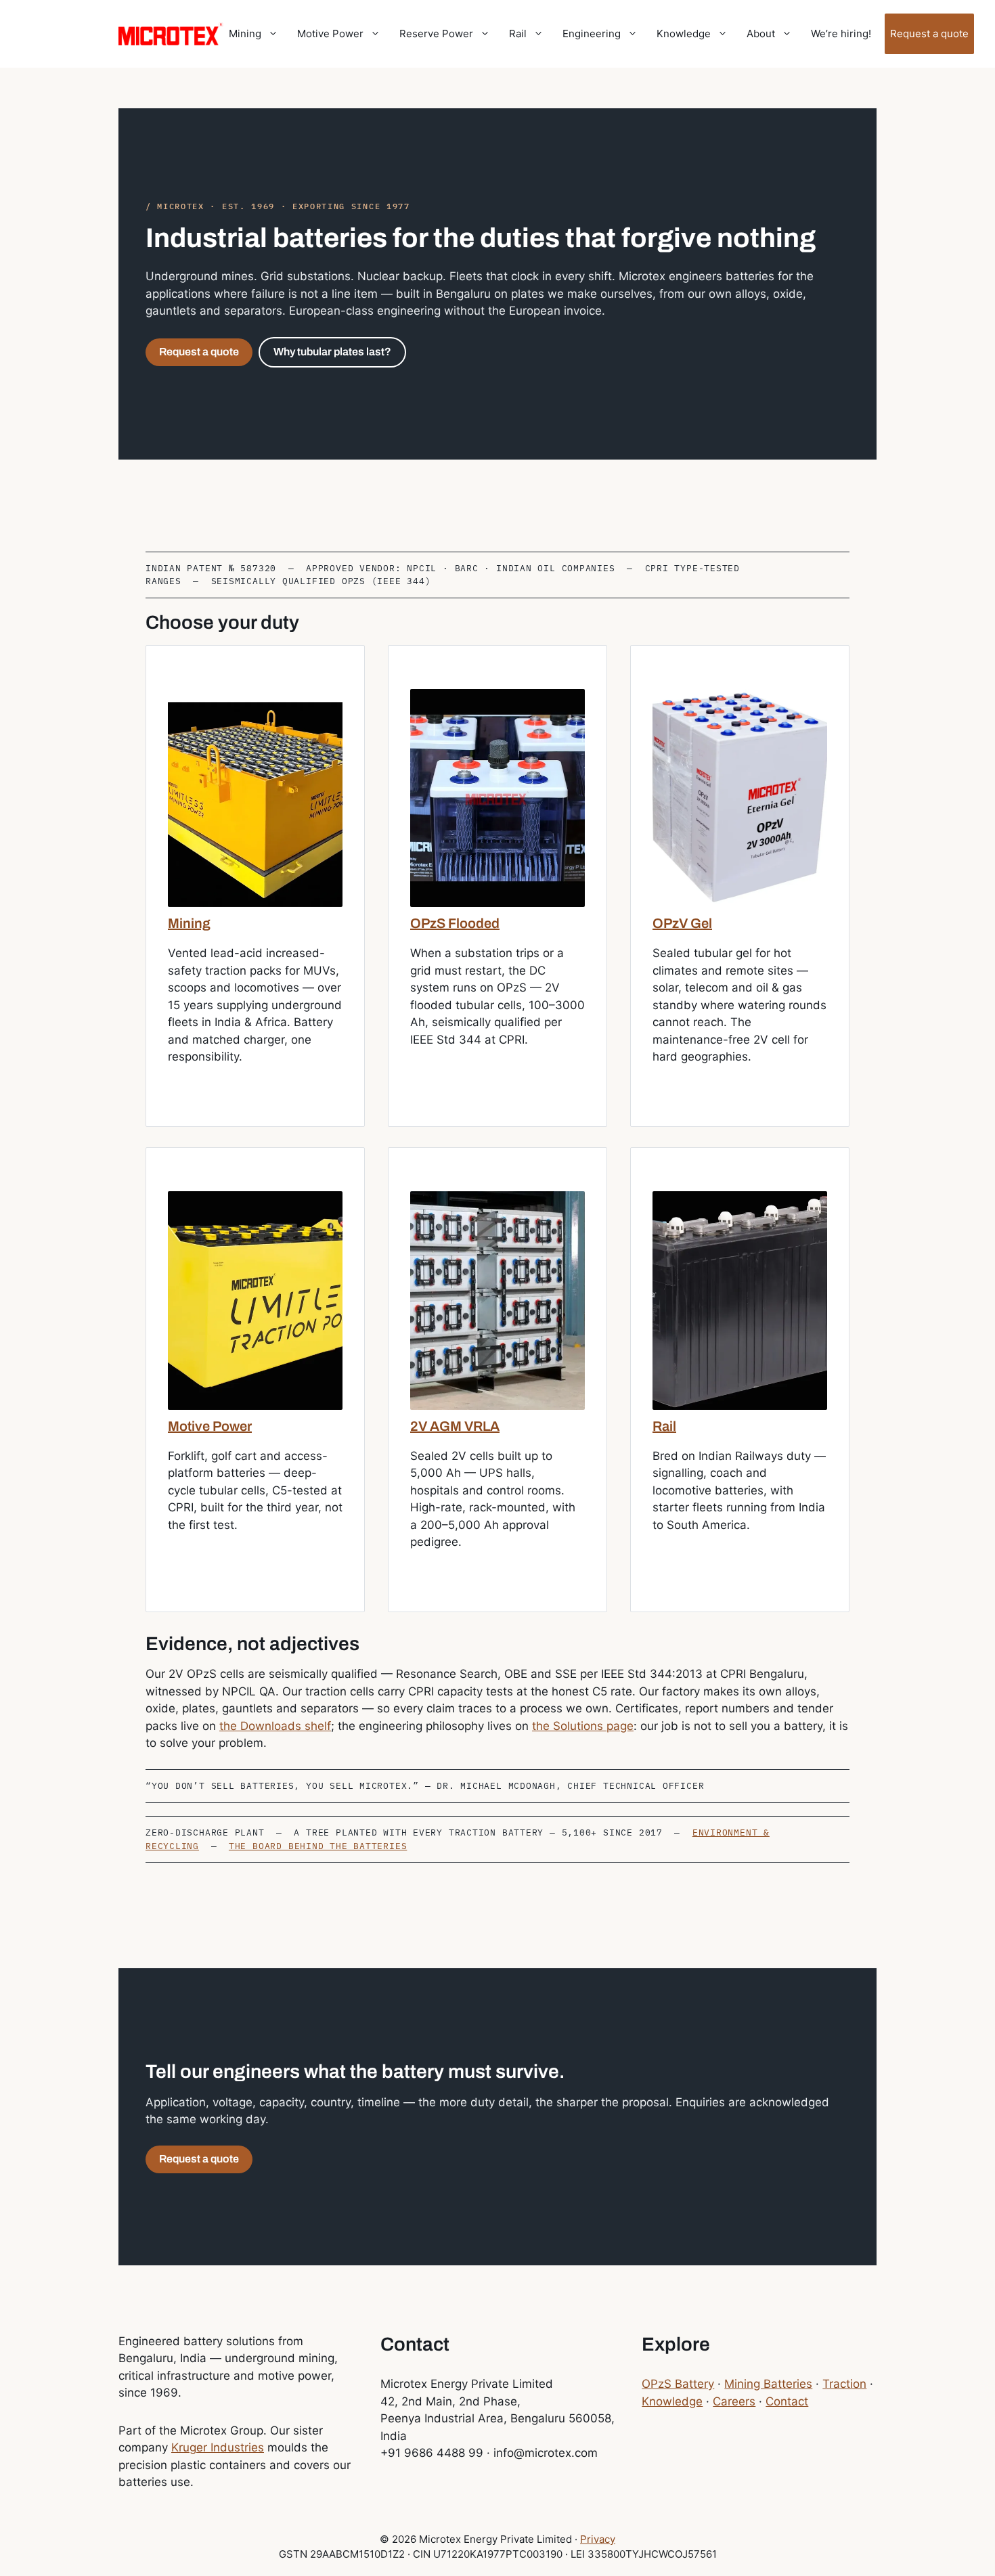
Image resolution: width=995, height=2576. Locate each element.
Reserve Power (436, 34)
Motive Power (330, 34)
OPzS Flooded (455, 923)
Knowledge (684, 34)
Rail (518, 34)
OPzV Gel (682, 923)
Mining (245, 34)
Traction (844, 2384)
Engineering (592, 34)
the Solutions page (583, 1726)
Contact (787, 2401)
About (761, 34)
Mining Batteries (768, 2384)
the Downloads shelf (275, 1726)
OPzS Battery (678, 2384)
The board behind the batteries (318, 1846)
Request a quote (929, 34)
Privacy (598, 2539)
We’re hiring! (841, 34)
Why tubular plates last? (332, 352)
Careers (734, 2401)
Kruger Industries (218, 2447)
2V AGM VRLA (455, 1426)
